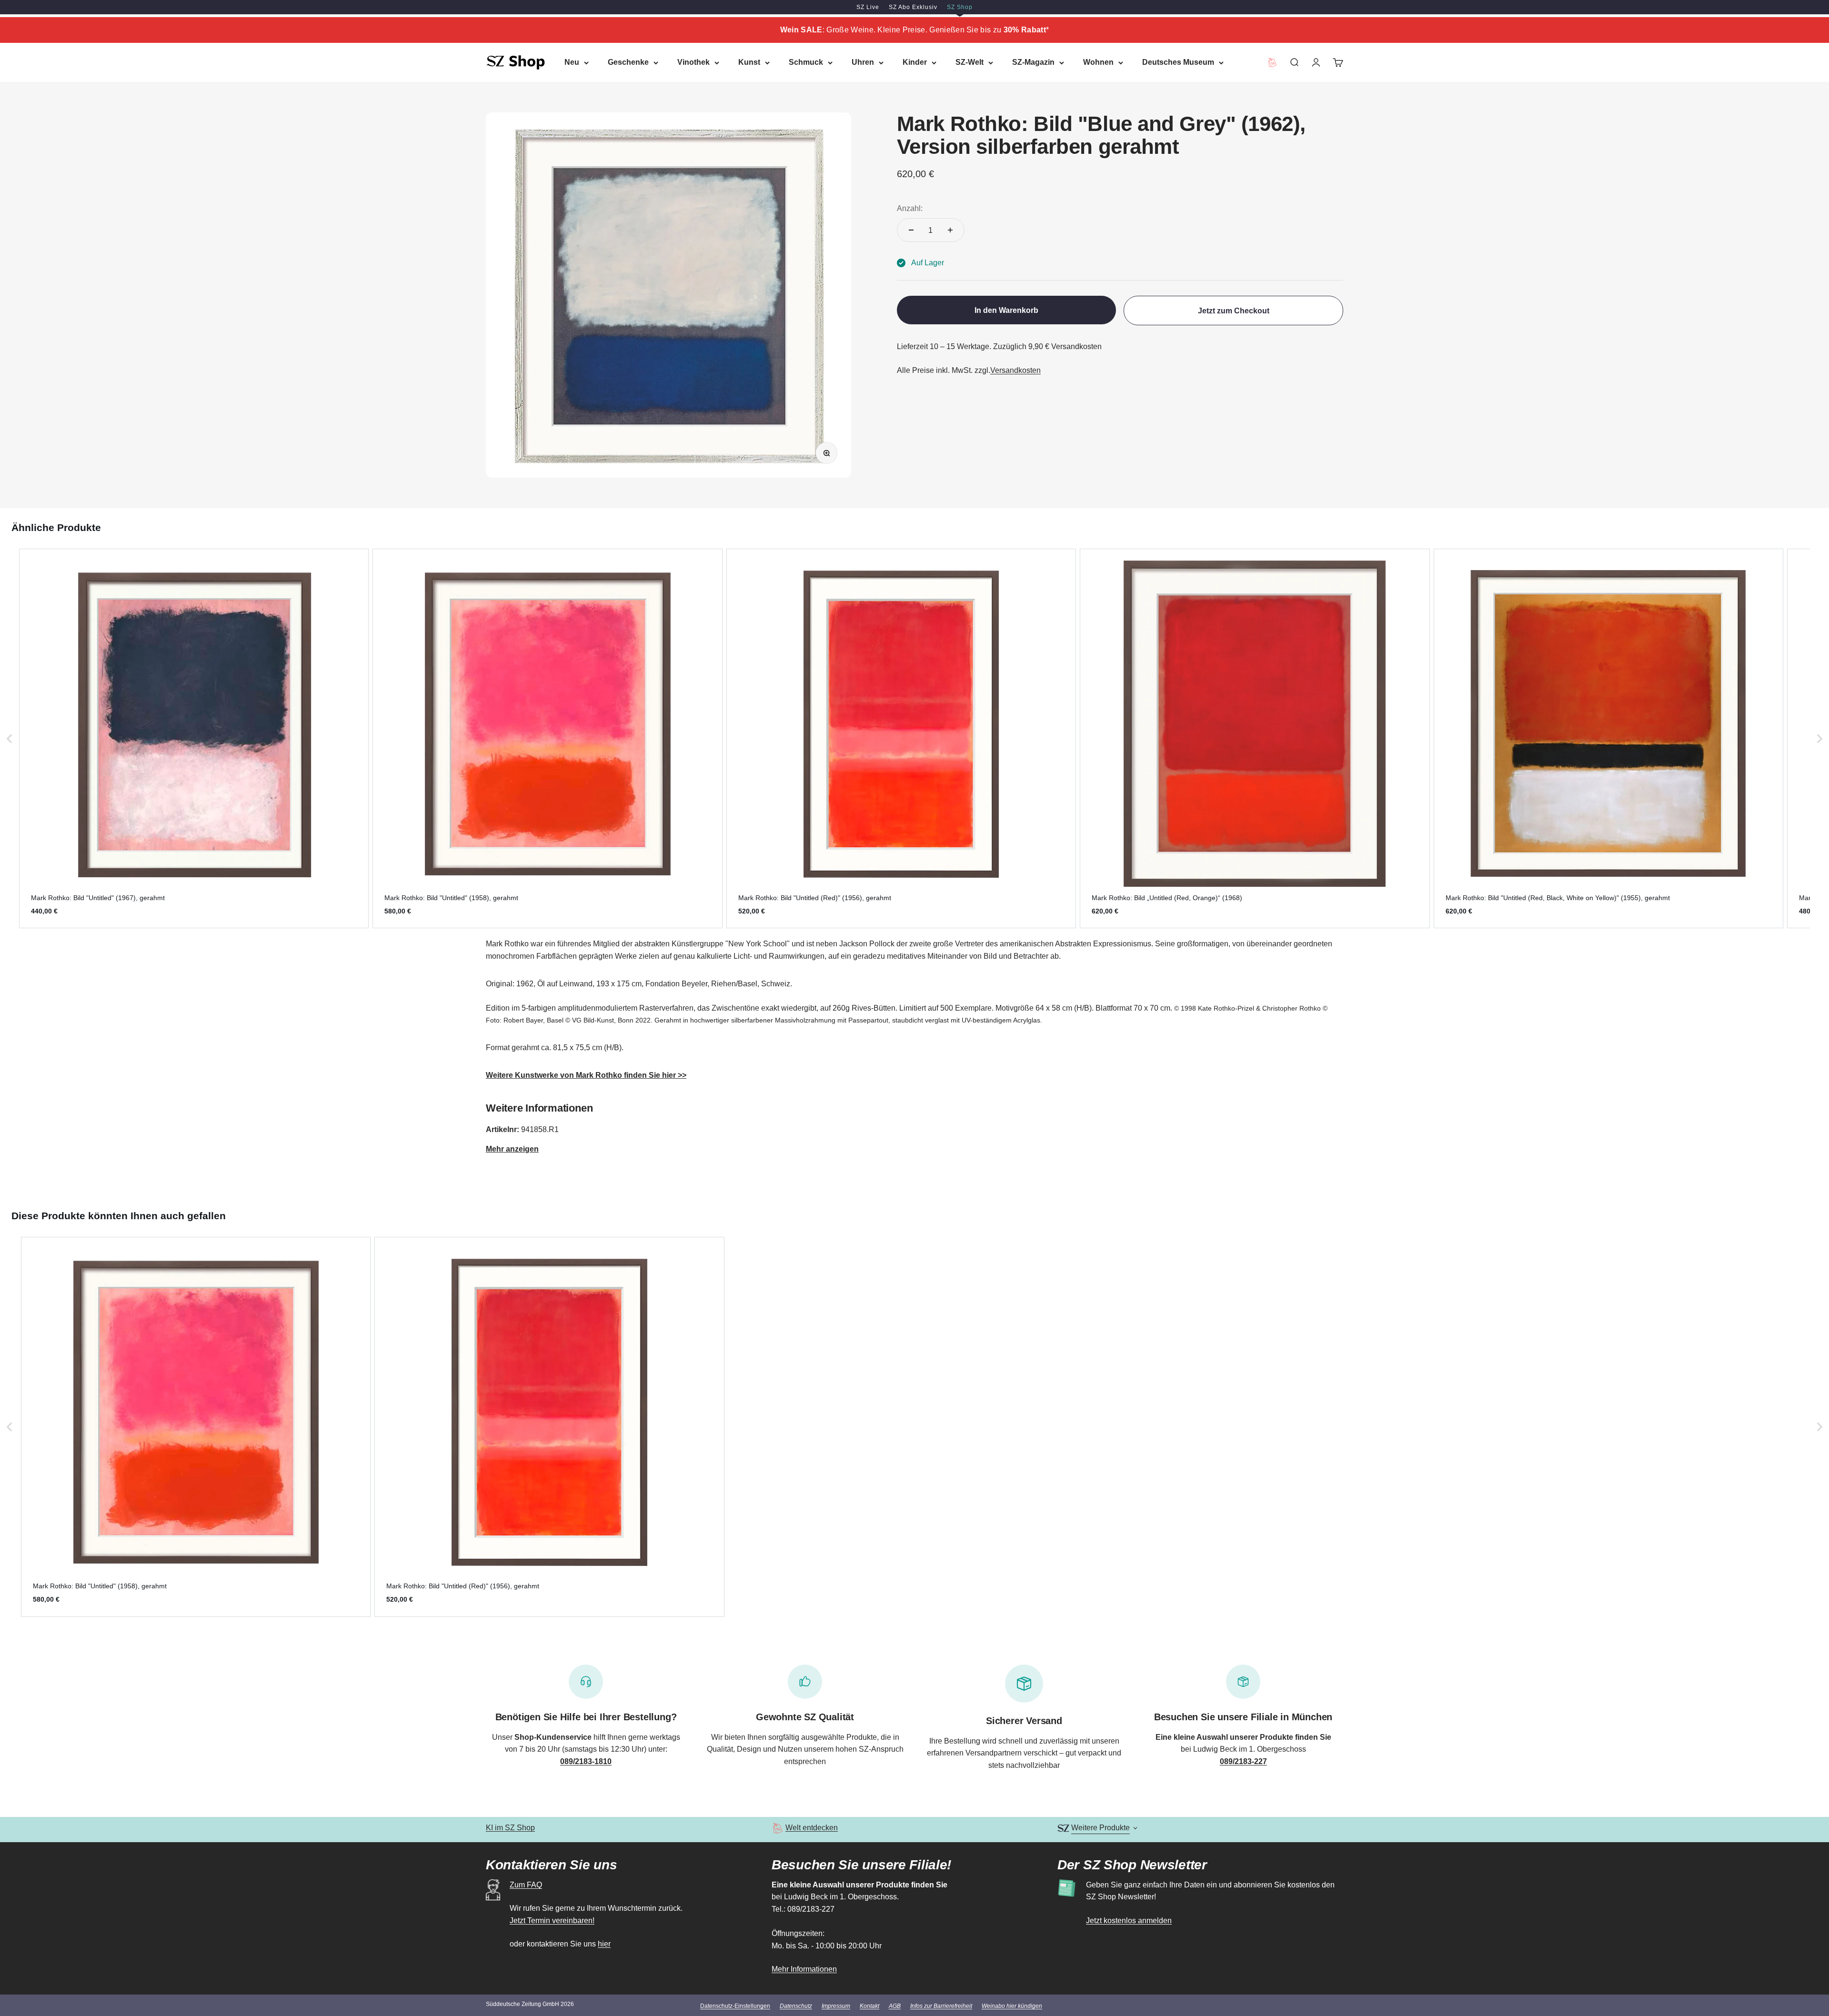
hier (604, 1944)
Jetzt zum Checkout (1234, 311)
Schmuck (806, 62)
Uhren (863, 62)
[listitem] (194, 738)
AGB (895, 2006)
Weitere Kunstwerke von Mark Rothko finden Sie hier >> (586, 1075)
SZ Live (868, 7)
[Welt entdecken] (778, 1828)
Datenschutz (796, 2006)
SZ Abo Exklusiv (913, 7)
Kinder (915, 62)
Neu (572, 62)
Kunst (749, 62)
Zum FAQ (526, 1885)
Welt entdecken (812, 1828)
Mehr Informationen (804, 1969)
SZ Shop (960, 7)
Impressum (836, 2006)
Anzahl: (910, 208)
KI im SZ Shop (510, 1828)
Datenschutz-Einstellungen (735, 2006)
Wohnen (1098, 62)
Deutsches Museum (1178, 62)
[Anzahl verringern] (911, 230)
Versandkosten (1015, 370)
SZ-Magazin (1033, 62)
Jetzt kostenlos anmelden (1129, 1921)
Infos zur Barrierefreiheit (941, 2006)
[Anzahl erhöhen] (950, 230)
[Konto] (1316, 62)
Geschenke (628, 62)
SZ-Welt (970, 62)
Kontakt (869, 2006)
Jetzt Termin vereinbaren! (552, 1921)
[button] (10, 738)
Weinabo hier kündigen (1012, 2006)
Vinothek (693, 62)
